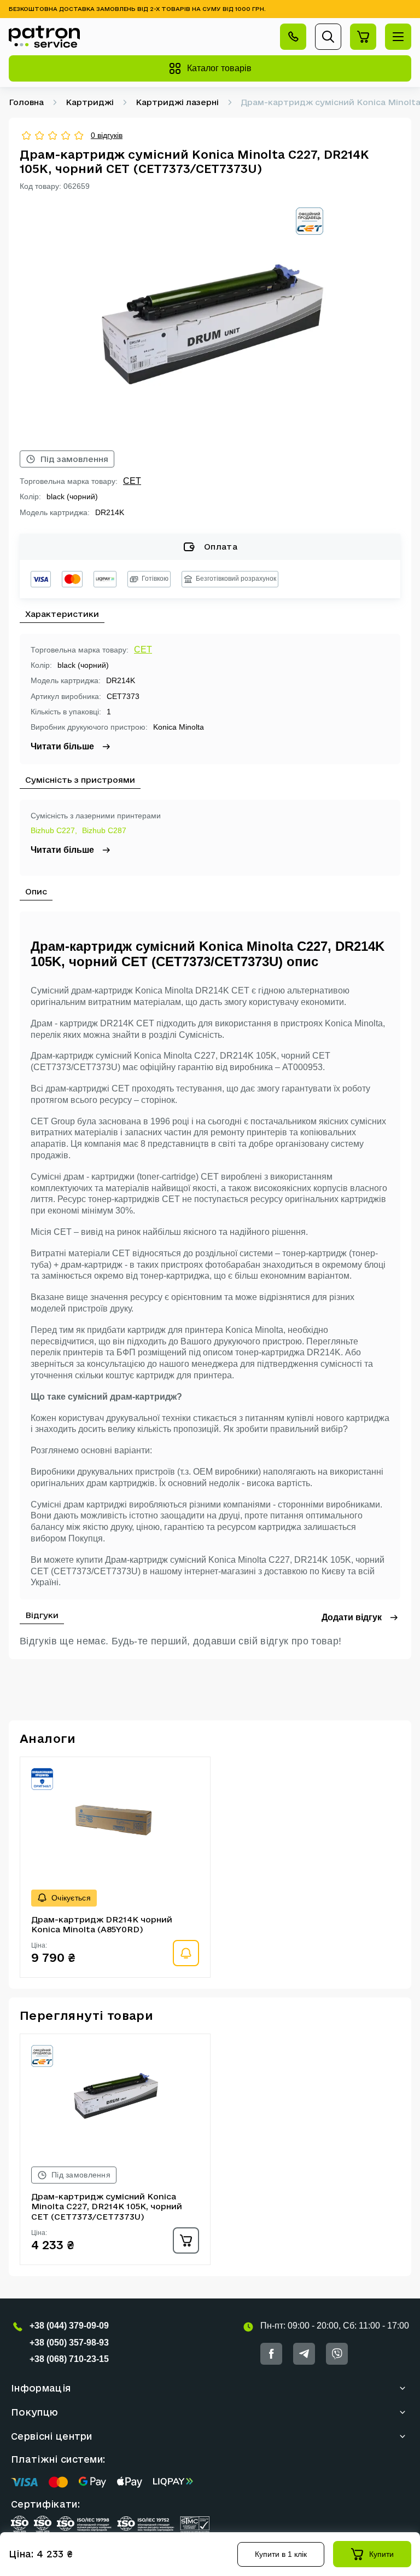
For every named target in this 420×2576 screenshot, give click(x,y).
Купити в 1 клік (281, 2554)
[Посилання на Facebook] (271, 2354)
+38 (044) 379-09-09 (69, 2326)
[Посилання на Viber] (337, 2354)
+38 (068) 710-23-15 (69, 2359)
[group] (210, 321)
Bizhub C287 (104, 830)
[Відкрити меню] (398, 37)
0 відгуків (107, 135)
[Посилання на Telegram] (304, 2354)
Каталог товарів (219, 68)
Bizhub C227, (54, 830)
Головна (26, 102)
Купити (381, 2554)
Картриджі (90, 102)
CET (132, 481)
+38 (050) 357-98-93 (69, 2343)
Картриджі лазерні (177, 102)
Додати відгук (352, 1617)
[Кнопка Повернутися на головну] (44, 37)
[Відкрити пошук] (328, 37)
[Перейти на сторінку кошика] (363, 37)
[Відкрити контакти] (293, 37)
